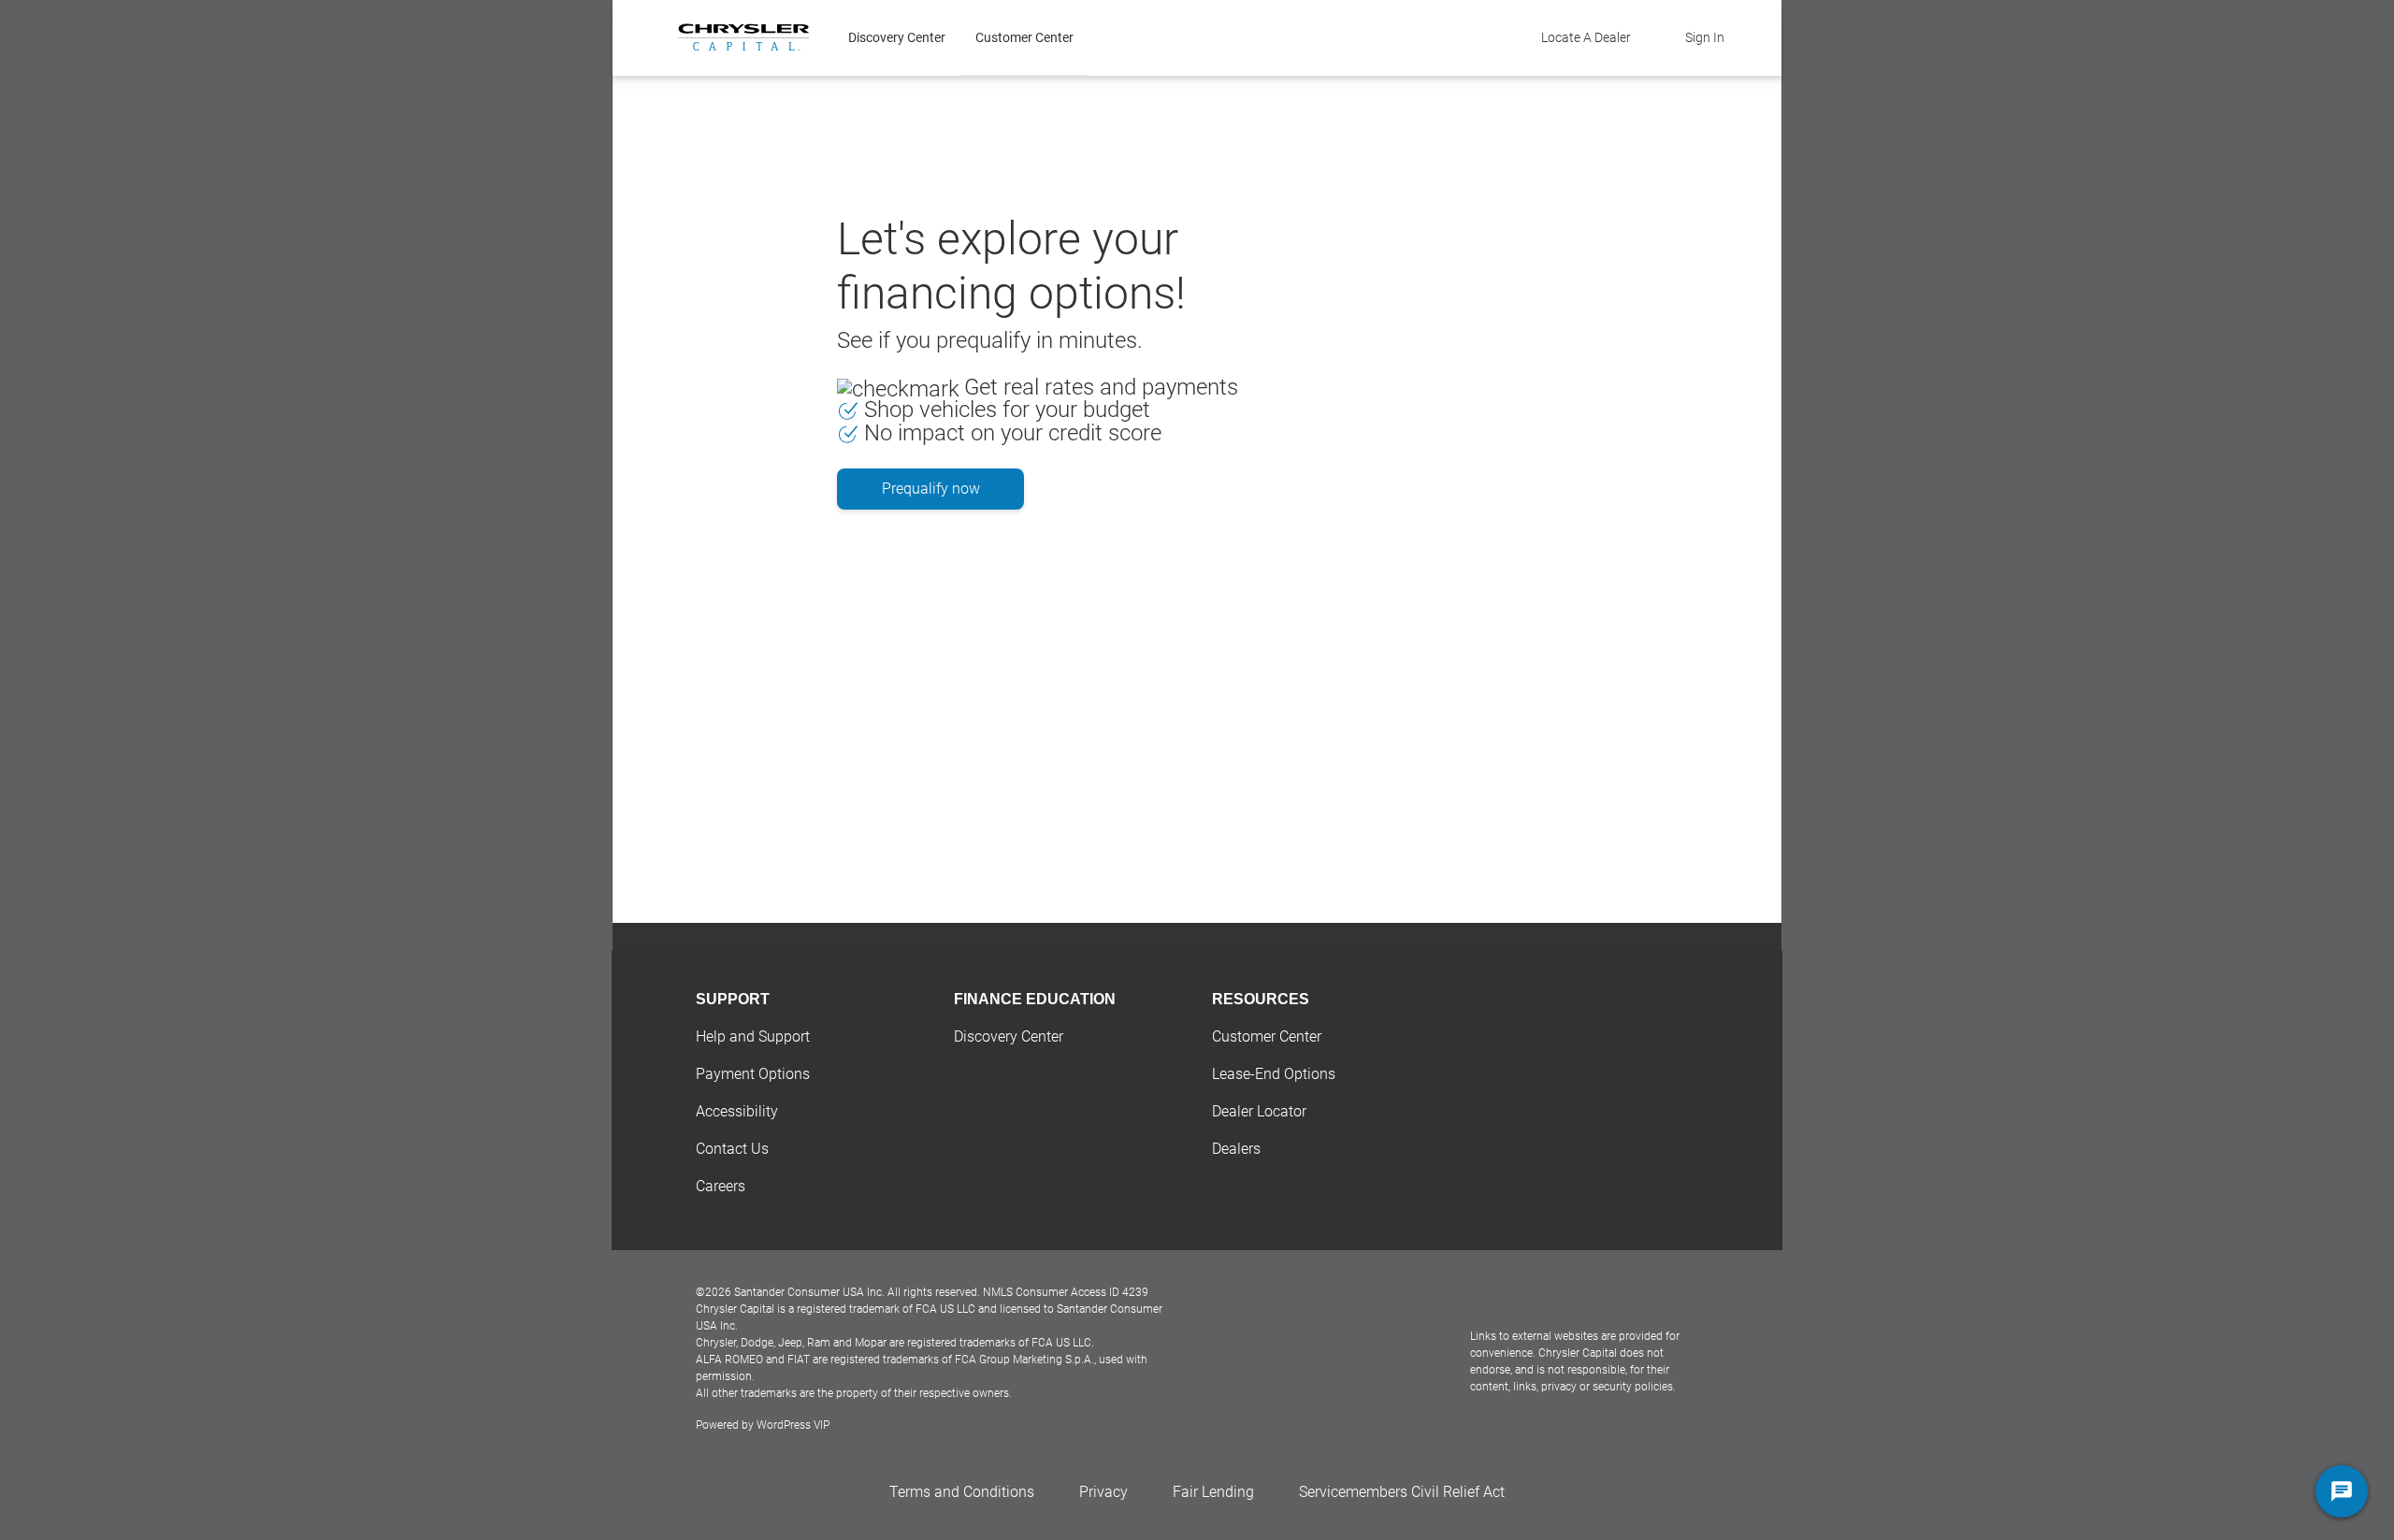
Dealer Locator (1259, 1111)
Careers (721, 1186)
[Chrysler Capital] (744, 37)
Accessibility (737, 1111)
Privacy (1103, 1492)
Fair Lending (1213, 1492)
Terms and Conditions (962, 1492)
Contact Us (732, 1149)
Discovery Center (897, 37)
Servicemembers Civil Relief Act (1402, 1492)
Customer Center (1024, 37)
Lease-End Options (1274, 1074)
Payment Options (753, 1074)
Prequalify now (931, 489)
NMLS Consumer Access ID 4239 (1066, 1292)
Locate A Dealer (1586, 37)
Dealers (1236, 1149)
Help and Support (753, 1036)
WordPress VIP (793, 1425)
